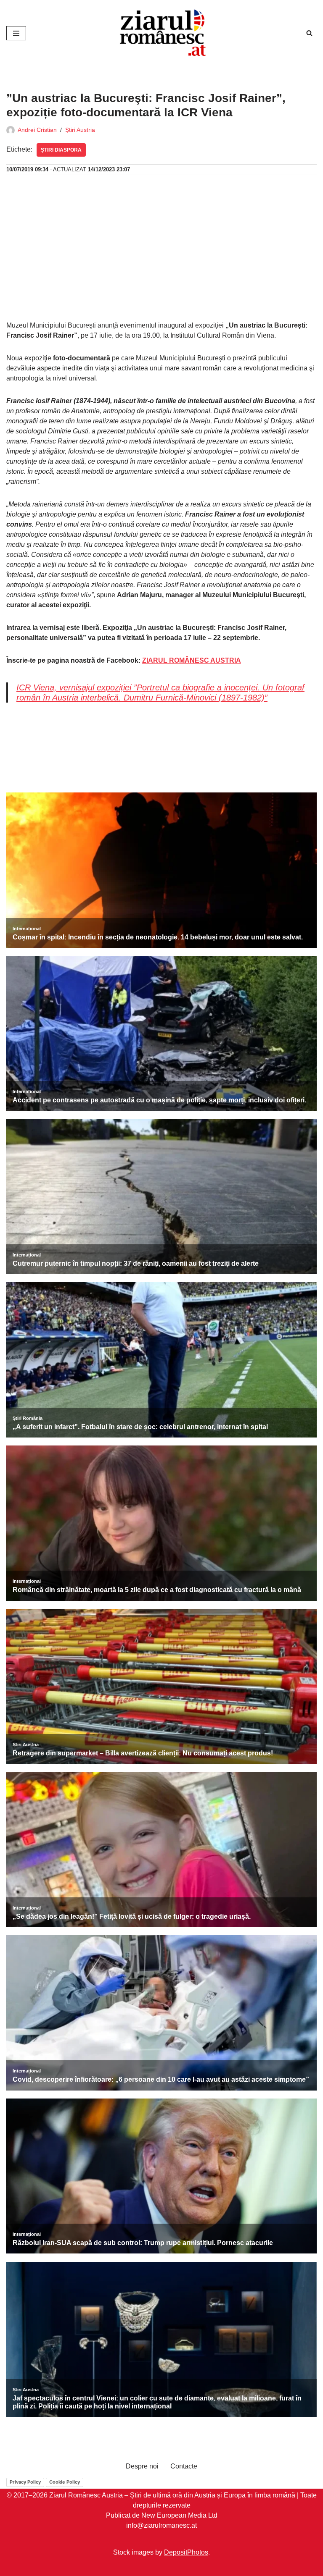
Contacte (184, 2466)
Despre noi (142, 2466)
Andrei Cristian (37, 130)
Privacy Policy (25, 2482)
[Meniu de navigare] (16, 33)
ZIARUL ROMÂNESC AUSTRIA (192, 660)
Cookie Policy (65, 2482)
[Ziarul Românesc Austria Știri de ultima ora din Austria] (161, 33)
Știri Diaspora (61, 150)
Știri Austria (80, 130)
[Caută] (309, 33)
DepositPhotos (186, 2552)
